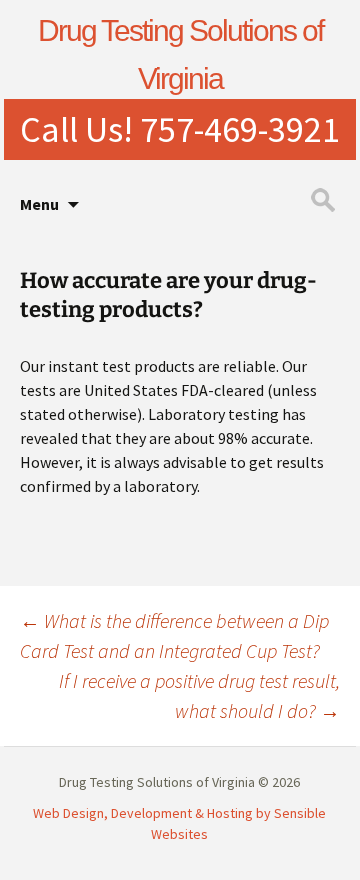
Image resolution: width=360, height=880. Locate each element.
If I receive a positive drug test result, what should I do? (199, 695)
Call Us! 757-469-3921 (180, 129)
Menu (39, 204)
